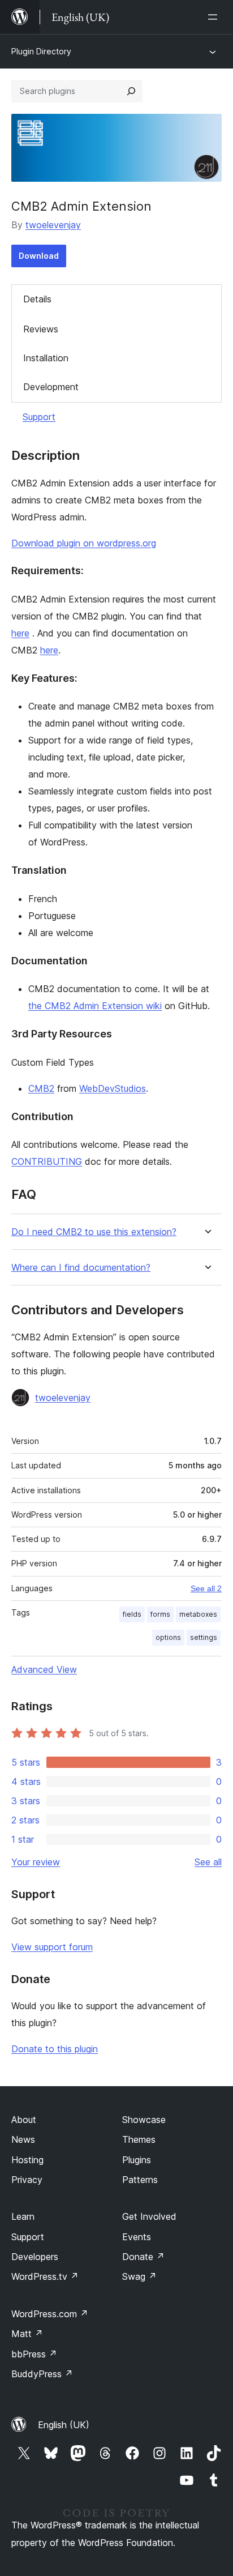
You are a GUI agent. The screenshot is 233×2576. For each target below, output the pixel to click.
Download (39, 256)
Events (137, 2237)
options (168, 1637)
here (20, 633)
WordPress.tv (45, 2276)
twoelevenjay (53, 225)
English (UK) (64, 2425)
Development (51, 387)
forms (160, 1614)
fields (132, 1614)
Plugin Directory (41, 51)
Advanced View (44, 1669)
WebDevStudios (113, 1088)
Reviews (41, 329)
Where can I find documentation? (81, 1268)
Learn (23, 2216)
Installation (46, 358)
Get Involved (149, 2216)
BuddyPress (42, 2374)
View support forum (52, 1947)
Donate (143, 2257)
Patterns (140, 2180)
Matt (27, 2334)
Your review (36, 1862)
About (24, 2120)
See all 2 (206, 1588)
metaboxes (198, 1614)
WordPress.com (50, 2314)
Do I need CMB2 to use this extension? (94, 1232)
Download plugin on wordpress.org (84, 543)
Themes (139, 2139)
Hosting (27, 2160)
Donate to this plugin (55, 2049)
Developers (35, 2257)
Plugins (137, 2160)
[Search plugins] (131, 91)
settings (204, 1637)
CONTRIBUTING (47, 1161)
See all (208, 1862)
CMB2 (41, 1088)
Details (37, 299)
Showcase (144, 2120)
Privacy (27, 2180)
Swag (139, 2276)
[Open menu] (215, 17)
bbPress (34, 2354)
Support (39, 417)
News (23, 2139)
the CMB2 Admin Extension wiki (95, 1006)
